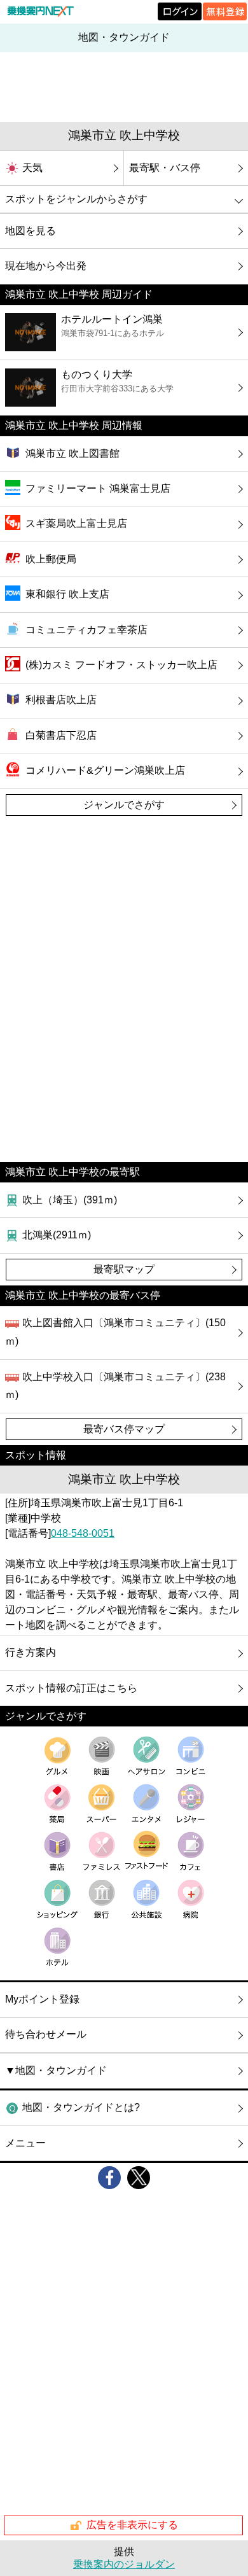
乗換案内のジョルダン (124, 2564)
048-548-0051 (83, 1533)
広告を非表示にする (132, 2525)
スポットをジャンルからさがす (76, 199)
